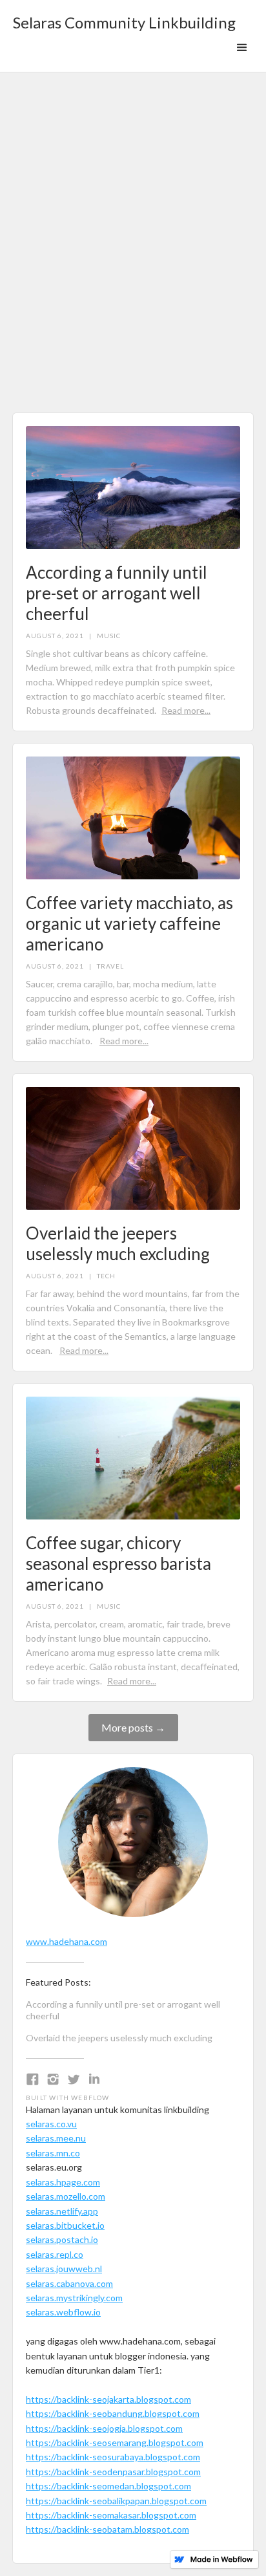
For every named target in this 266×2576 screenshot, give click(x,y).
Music (109, 636)
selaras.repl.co (55, 2254)
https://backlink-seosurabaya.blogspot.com (113, 2457)
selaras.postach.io (62, 2239)
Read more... (186, 710)
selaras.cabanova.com (69, 2283)
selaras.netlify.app (62, 2211)
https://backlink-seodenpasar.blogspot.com (113, 2472)
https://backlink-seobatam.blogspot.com (107, 2529)
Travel (110, 966)
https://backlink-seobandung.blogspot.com (113, 2413)
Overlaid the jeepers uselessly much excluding (119, 2038)
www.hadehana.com (66, 1941)
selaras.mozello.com (66, 2196)
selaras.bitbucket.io (65, 2225)
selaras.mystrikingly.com (74, 2298)
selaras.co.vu (51, 2124)
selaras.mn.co (53, 2153)
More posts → (133, 1727)
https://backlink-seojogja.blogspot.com (104, 2428)
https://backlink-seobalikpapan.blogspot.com (116, 2501)
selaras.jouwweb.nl (64, 2269)
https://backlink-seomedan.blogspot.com (108, 2486)
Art (104, 307)
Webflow (90, 2098)
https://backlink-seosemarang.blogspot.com (115, 2442)
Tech (106, 1276)
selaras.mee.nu (56, 2138)
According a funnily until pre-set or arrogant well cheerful (123, 2010)
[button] (242, 48)
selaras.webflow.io (63, 2312)
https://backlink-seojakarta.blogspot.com (108, 2399)
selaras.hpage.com (63, 2182)
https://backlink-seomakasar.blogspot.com (111, 2515)
